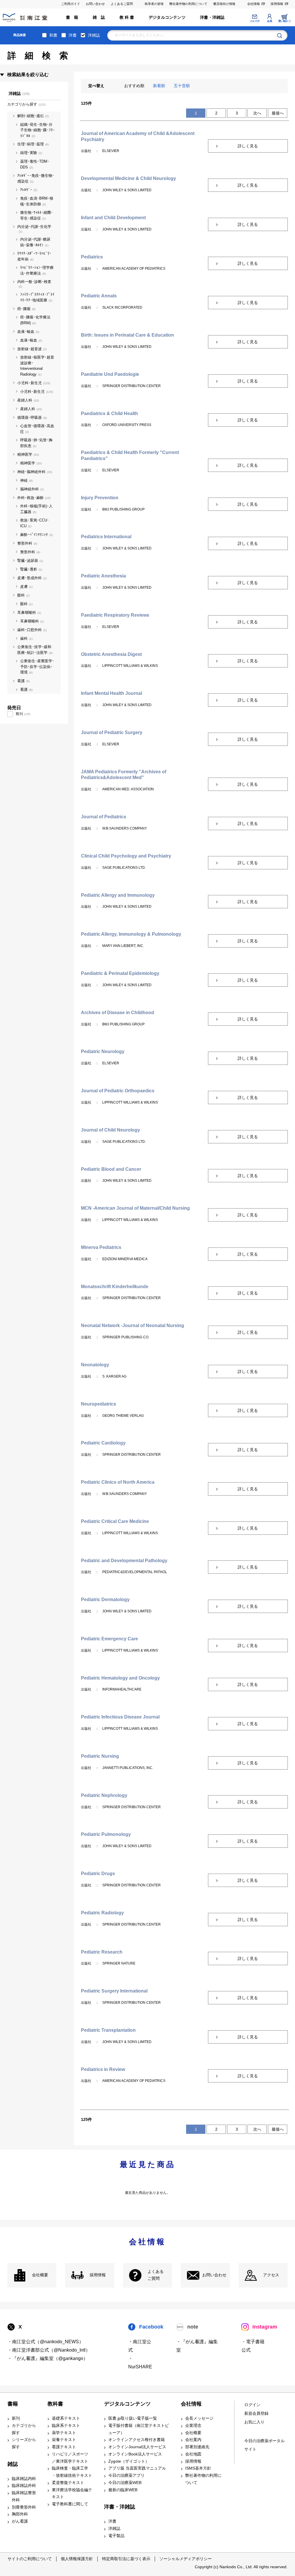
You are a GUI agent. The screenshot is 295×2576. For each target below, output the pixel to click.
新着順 (159, 86)
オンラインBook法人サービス (135, 2454)
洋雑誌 (94, 35)
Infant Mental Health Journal (111, 693)
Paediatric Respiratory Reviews (115, 615)
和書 (53, 35)
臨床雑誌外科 (24, 2486)
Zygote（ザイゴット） (129, 2461)
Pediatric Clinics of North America (118, 1482)
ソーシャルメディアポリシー (186, 2559)
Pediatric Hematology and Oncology (120, 1678)
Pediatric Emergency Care (109, 1639)
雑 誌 (99, 17)
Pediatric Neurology (103, 1051)
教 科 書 (127, 17)
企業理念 (193, 2426)
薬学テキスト (64, 2433)
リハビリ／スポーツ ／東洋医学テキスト (70, 2458)
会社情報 (254, 4)
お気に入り (254, 2422)
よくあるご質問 (122, 4)
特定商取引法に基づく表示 (126, 2559)
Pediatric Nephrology (104, 1795)
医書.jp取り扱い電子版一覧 (133, 2418)
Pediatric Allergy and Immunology (118, 895)
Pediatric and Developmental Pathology (124, 1561)
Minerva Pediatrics (101, 1247)
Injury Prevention (100, 498)
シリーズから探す (24, 2443)
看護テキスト (64, 2447)
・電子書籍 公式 (253, 2346)
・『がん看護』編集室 (197, 2346)
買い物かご (284, 21)
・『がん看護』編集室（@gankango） (48, 2358)
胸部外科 (20, 2514)
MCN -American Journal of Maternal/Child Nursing (135, 1208)
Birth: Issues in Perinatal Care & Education (127, 335)
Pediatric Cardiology (103, 1443)
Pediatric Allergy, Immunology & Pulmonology (131, 934)
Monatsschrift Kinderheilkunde (115, 1287)
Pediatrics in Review (103, 2069)
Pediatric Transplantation (108, 2030)
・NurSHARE (140, 2363)
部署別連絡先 (197, 2447)
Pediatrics (92, 257)
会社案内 (193, 2440)
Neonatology (95, 1365)
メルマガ (255, 21)
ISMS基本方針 (198, 2468)
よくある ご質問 (156, 2275)
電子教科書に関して (70, 2504)
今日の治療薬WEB (125, 2483)
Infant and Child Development (113, 218)
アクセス (271, 2275)
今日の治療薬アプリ (126, 2475)
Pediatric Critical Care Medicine (115, 1521)
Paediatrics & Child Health (109, 413)
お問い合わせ (95, 4)
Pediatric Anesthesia (103, 576)
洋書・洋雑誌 (212, 17)
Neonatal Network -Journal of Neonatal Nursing (133, 1325)
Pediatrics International (106, 537)
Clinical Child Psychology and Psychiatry (126, 856)
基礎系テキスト (66, 2418)
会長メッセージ (199, 2418)
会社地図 (193, 2454)
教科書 (55, 2404)
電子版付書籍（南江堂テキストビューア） (139, 2429)
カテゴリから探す (24, 2429)
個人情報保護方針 (77, 2559)
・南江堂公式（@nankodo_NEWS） (46, 2342)
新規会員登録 (256, 2413)
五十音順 (182, 86)
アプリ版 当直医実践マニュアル (137, 2468)
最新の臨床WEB (123, 2490)
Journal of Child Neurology (110, 1130)
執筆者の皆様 (154, 4)
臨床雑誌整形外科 (24, 2496)
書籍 (13, 2404)
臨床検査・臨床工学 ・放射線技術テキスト (72, 2472)
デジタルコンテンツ (167, 17)
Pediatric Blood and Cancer (111, 1169)
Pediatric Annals (99, 296)
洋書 (73, 35)
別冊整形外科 (24, 2507)
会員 (270, 21)
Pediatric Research (102, 1952)
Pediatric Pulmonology (106, 1834)
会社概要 (40, 2275)
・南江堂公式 (140, 2346)
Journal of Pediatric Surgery (112, 732)
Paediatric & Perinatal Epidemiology (120, 973)
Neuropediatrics (99, 1404)
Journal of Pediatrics (104, 817)
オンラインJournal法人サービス (137, 2447)
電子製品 (116, 2536)
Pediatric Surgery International (114, 1991)
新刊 (16, 2418)
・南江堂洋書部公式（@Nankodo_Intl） (49, 2350)
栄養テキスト (64, 2440)
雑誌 (13, 2464)
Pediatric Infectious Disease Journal (120, 1717)
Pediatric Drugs (98, 1874)
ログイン (252, 2405)
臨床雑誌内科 (24, 2479)
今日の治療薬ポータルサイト (264, 2445)
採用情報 (277, 4)
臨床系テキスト (66, 2426)
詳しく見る (248, 146)
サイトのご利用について (30, 2559)
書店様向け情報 (224, 4)
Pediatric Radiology (102, 1913)
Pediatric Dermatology (105, 1600)
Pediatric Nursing (100, 1756)
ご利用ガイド (71, 4)
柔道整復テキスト (68, 2483)
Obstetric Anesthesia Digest (111, 654)
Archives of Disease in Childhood (118, 1013)
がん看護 (20, 2521)
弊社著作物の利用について (188, 4)
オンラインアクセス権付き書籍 (137, 2440)
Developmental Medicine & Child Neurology (128, 178)
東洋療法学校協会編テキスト (72, 2494)
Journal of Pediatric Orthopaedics (118, 1091)
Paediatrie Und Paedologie (110, 374)
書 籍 (72, 17)
